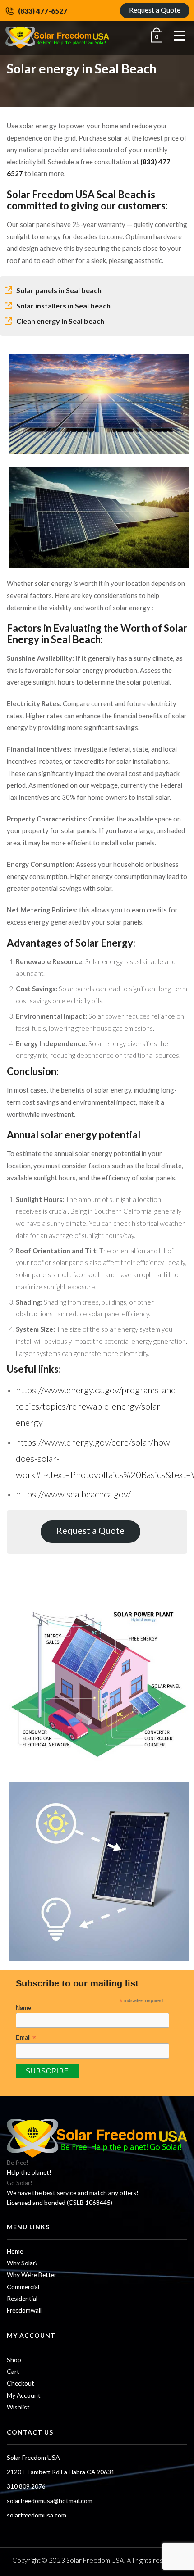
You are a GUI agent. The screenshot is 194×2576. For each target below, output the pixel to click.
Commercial (23, 2287)
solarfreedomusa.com (37, 2515)
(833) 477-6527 (43, 11)
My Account (24, 2395)
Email (26, 2038)
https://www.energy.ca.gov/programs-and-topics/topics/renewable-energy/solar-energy (97, 1406)
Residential (22, 2298)
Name (23, 2008)
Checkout (21, 2383)
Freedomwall (24, 2310)
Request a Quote (155, 10)
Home (15, 2251)
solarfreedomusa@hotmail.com (50, 2501)
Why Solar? (22, 2263)
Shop (14, 2360)
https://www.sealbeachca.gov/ (73, 1494)
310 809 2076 (26, 2486)
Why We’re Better (32, 2274)
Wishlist (18, 2407)
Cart (13, 2371)
